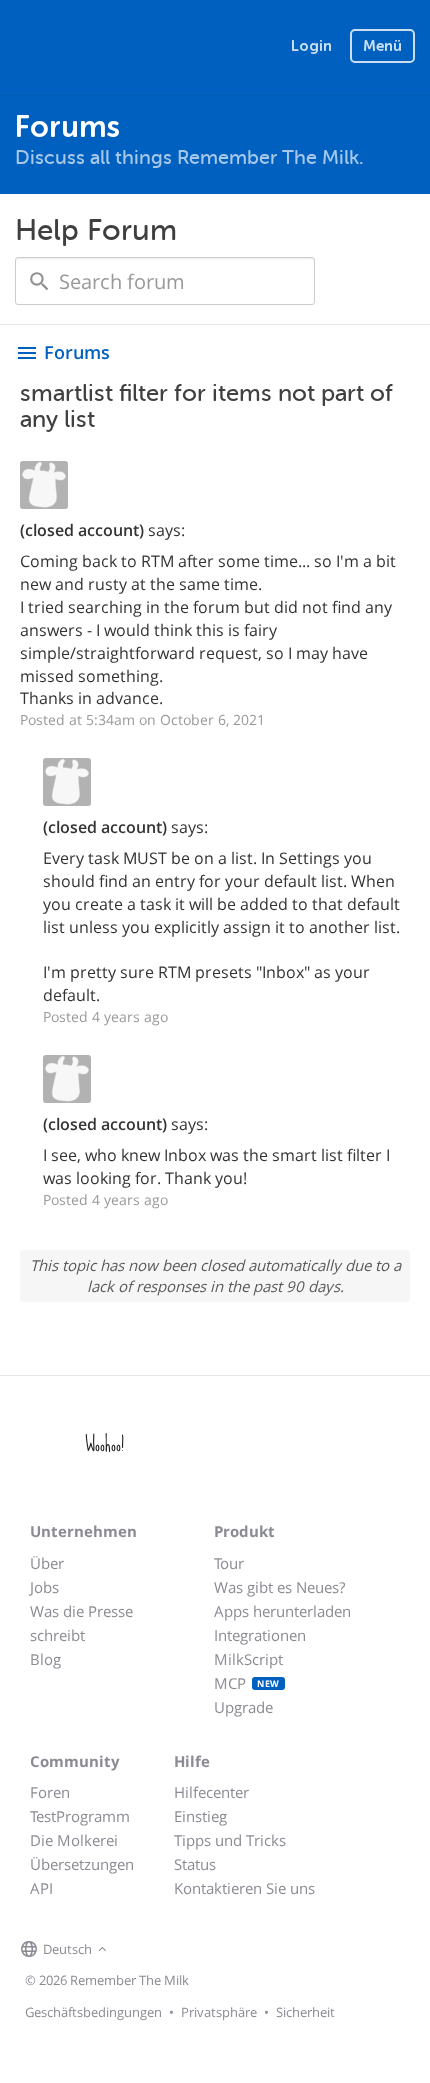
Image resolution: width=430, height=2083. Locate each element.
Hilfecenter (211, 1792)
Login (311, 46)
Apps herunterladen (282, 1611)
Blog (45, 1659)
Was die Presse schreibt (81, 1623)
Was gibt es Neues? (279, 1587)
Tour (229, 1563)
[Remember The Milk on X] (169, 1950)
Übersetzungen (82, 1864)
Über (47, 1563)
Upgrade (243, 1707)
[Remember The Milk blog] (194, 1950)
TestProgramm (80, 1816)
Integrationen (260, 1635)
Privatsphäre (219, 2012)
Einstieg (200, 1816)
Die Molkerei (74, 1840)
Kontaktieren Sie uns (244, 1888)
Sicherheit (305, 2012)
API (41, 1888)
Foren (50, 1792)
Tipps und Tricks (230, 1840)
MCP (247, 1683)
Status (195, 1864)
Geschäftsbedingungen (93, 2012)
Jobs (44, 1587)
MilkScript (248, 1659)
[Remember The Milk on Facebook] (141, 1950)
